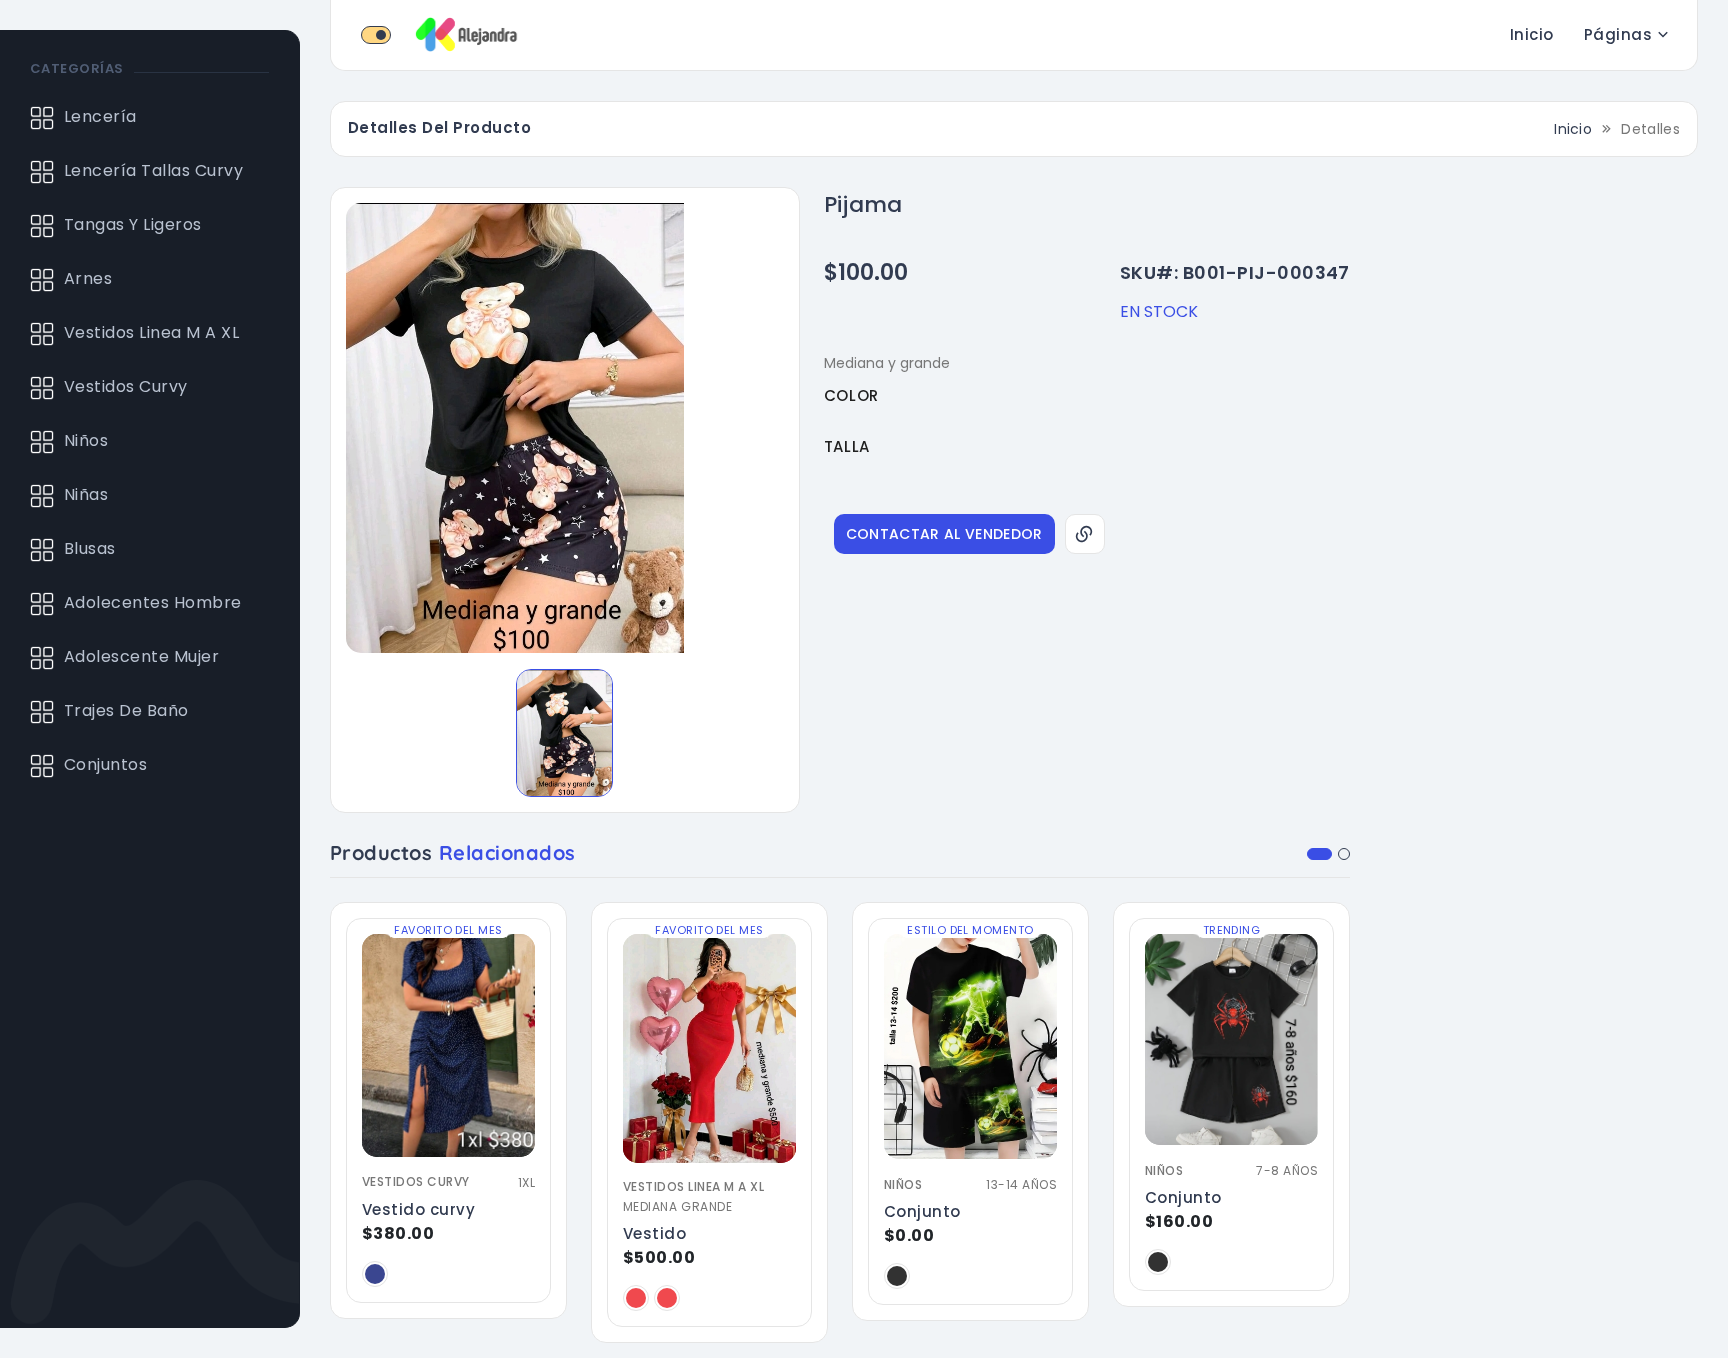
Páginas (1618, 34)
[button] (1319, 854)
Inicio (1532, 34)
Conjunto (922, 1211)
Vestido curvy (418, 1209)
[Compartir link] (1085, 534)
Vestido (654, 1233)
